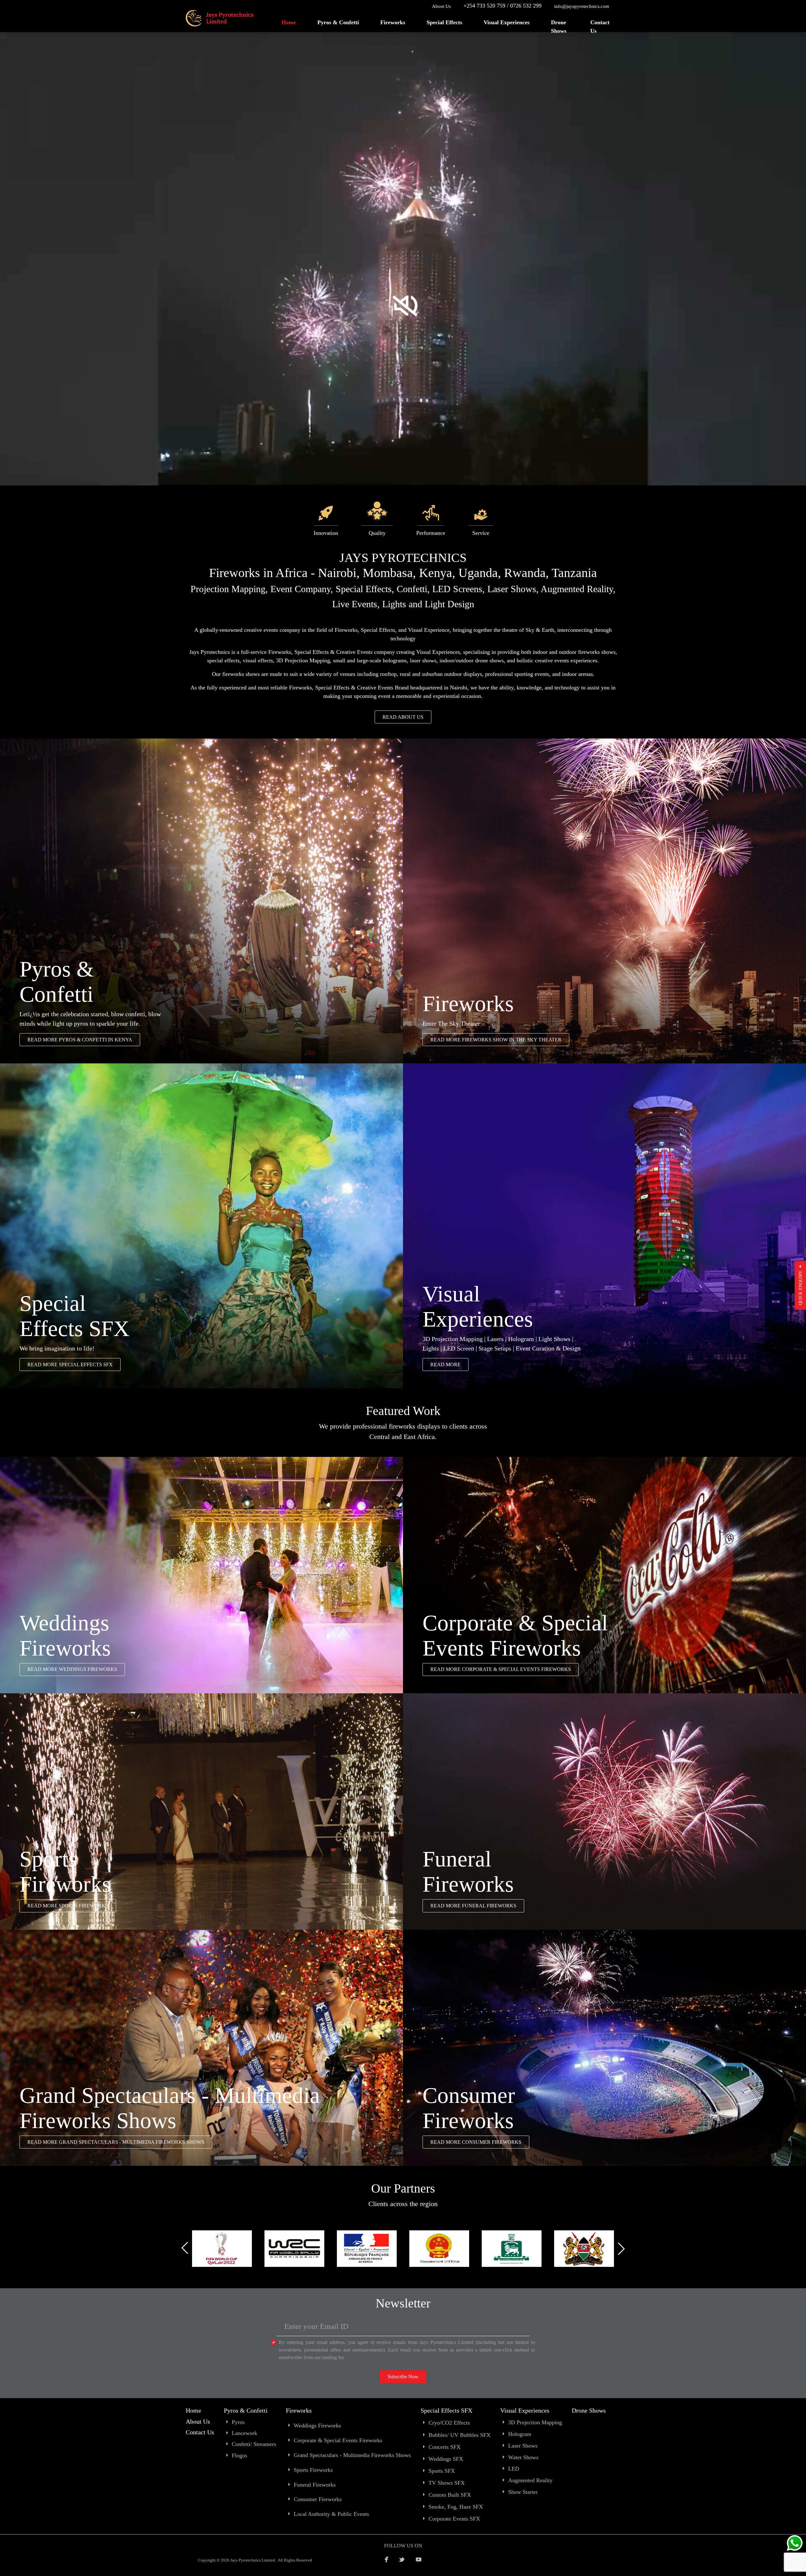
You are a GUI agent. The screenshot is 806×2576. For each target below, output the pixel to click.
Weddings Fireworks (317, 2426)
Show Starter (523, 2492)
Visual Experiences (525, 2410)
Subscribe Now (403, 2377)
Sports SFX (442, 2471)
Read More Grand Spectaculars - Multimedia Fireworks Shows (116, 2142)
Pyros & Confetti (246, 2410)
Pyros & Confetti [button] (338, 22)
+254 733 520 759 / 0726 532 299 (502, 6)
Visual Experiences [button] (507, 22)
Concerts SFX (445, 2447)
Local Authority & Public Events (331, 2514)
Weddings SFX (446, 2459)
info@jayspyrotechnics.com (582, 6)
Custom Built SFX (450, 2495)
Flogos (239, 2455)
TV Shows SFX (447, 2483)
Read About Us (403, 717)
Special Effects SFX (446, 2410)
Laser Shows (523, 2446)
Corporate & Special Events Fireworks (338, 2440)
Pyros (238, 2422)
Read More (446, 1364)
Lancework (244, 2433)
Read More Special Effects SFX (70, 1364)
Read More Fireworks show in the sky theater (496, 1040)
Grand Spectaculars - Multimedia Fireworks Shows (352, 2455)
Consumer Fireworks (318, 2499)
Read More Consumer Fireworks (476, 2142)
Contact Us (600, 27)
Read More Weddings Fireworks (72, 1669)
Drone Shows (559, 27)
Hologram (520, 2434)
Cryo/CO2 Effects (449, 2423)
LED (514, 2469)
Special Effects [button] (444, 22)
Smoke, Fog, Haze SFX (456, 2507)
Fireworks (299, 2410)
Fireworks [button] (393, 22)
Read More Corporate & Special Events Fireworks (501, 1669)
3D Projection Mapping (535, 2422)
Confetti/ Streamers (254, 2444)
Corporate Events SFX (454, 2519)
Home (289, 22)
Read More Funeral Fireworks (473, 1906)
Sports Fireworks (313, 2470)
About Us (441, 6)
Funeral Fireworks (315, 2485)
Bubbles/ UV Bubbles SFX (460, 2435)
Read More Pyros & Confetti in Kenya (80, 1040)
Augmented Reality (530, 2480)
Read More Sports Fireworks (68, 1906)
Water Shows (523, 2457)
